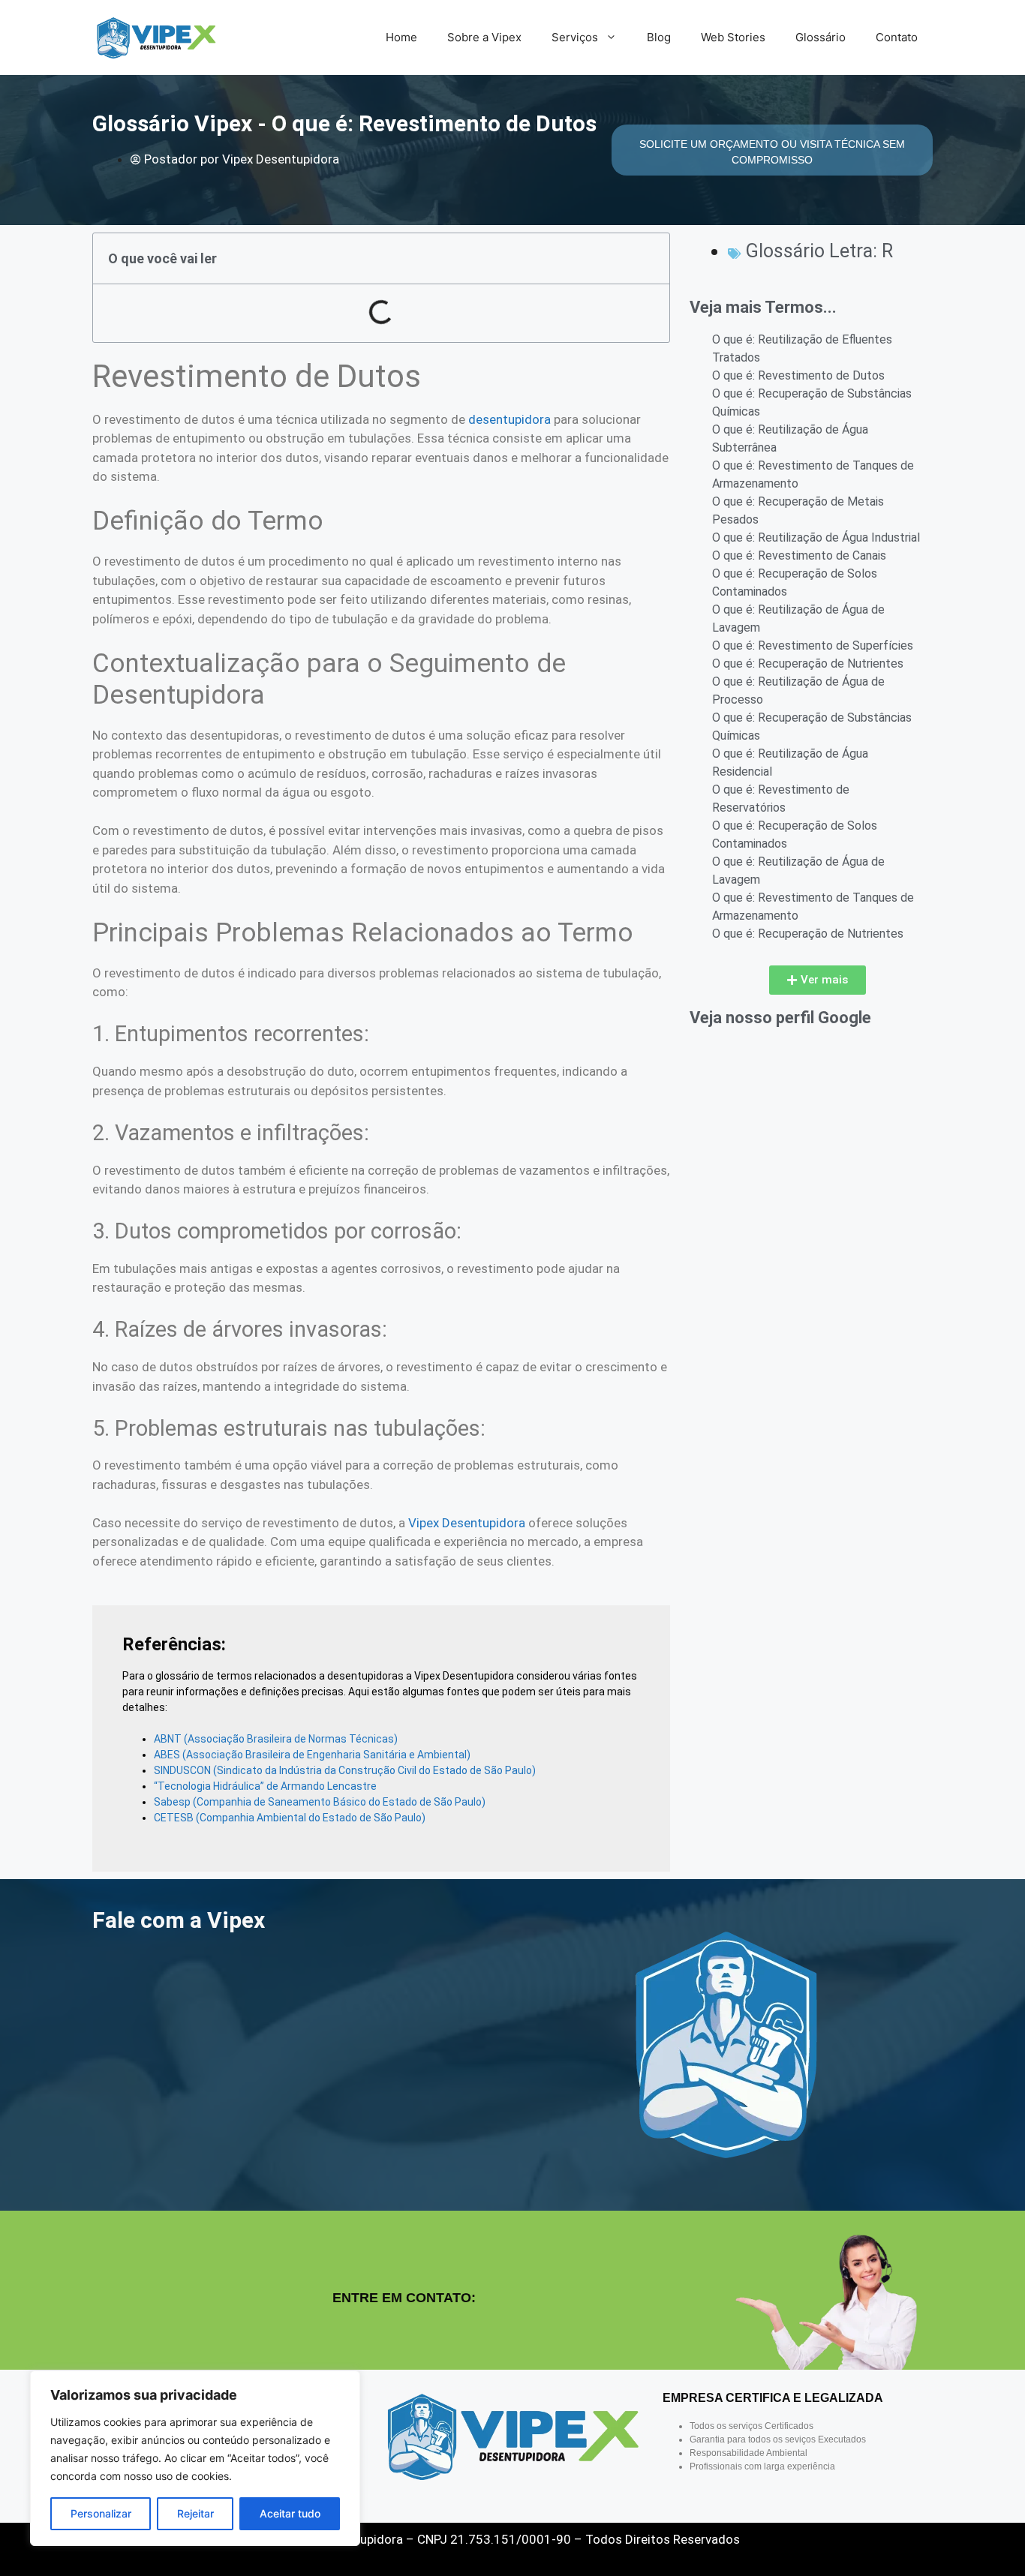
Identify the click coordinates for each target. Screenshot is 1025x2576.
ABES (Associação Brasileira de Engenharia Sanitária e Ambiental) (312, 1755)
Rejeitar (195, 2513)
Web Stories (733, 37)
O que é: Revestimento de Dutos (798, 375)
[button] (818, 980)
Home (401, 37)
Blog (659, 37)
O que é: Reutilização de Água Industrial (816, 537)
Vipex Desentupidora (467, 1523)
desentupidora (509, 419)
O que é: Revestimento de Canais (799, 555)
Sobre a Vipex (484, 37)
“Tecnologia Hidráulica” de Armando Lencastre (265, 1786)
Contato (897, 37)
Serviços (575, 37)
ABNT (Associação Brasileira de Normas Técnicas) (276, 1739)
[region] (195, 2458)
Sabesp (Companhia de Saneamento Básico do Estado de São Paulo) (320, 1802)
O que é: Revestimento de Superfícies (813, 646)
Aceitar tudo (290, 2513)
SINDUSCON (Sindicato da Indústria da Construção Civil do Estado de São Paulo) (345, 1770)
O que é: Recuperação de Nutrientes (808, 664)
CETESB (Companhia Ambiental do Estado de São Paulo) (290, 1818)
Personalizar (101, 2513)
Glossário (821, 37)
